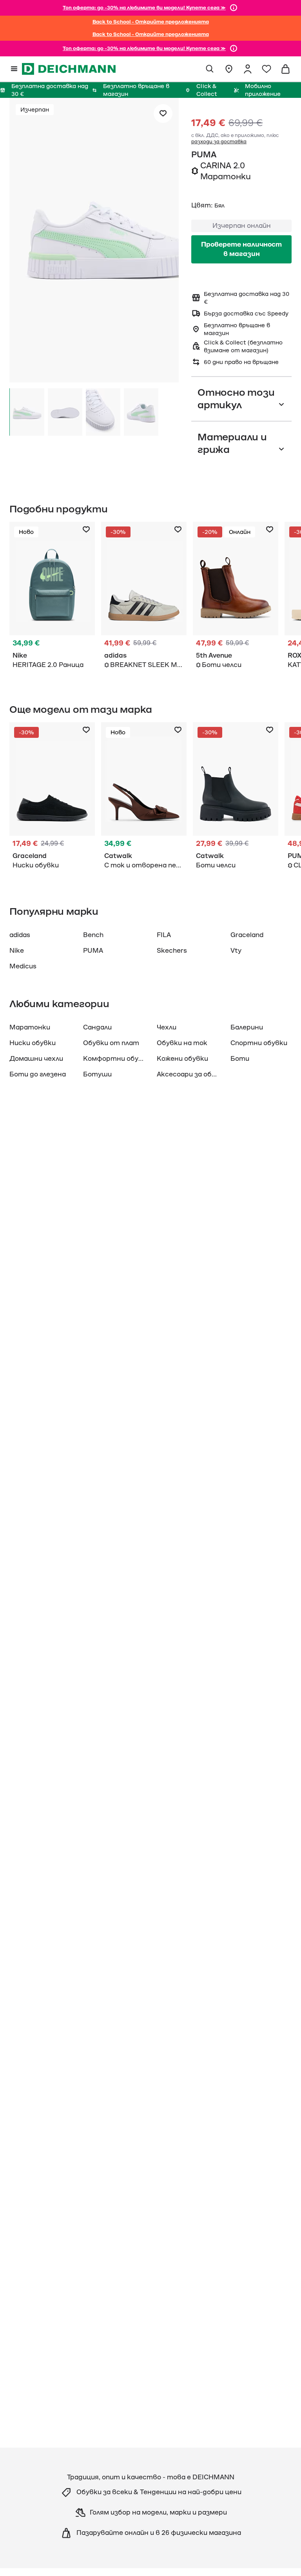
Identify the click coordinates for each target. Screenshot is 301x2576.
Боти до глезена (38, 1074)
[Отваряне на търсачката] (210, 69)
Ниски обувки (33, 1043)
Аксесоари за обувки (192, 1074)
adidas (20, 935)
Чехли (167, 1028)
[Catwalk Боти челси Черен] (236, 797)
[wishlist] (267, 69)
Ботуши (97, 1074)
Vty (236, 951)
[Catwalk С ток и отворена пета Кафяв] (144, 797)
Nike (17, 951)
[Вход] (248, 69)
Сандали (97, 1028)
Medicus (23, 966)
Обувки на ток (182, 1043)
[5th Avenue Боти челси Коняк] (236, 597)
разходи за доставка (219, 142)
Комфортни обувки (117, 1059)
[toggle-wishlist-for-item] (163, 114)
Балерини (247, 1028)
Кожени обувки (182, 1059)
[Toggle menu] (14, 69)
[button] (94, 242)
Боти (240, 1059)
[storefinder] (229, 69)
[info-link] (234, 8)
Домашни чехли (36, 1059)
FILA (164, 935)
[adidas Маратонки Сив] (144, 597)
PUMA (204, 155)
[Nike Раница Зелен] (52, 597)
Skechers (172, 951)
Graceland (247, 935)
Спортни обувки (259, 1043)
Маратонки (30, 1028)
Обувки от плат (111, 1043)
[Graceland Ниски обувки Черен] (52, 797)
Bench (93, 935)
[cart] (285, 69)
